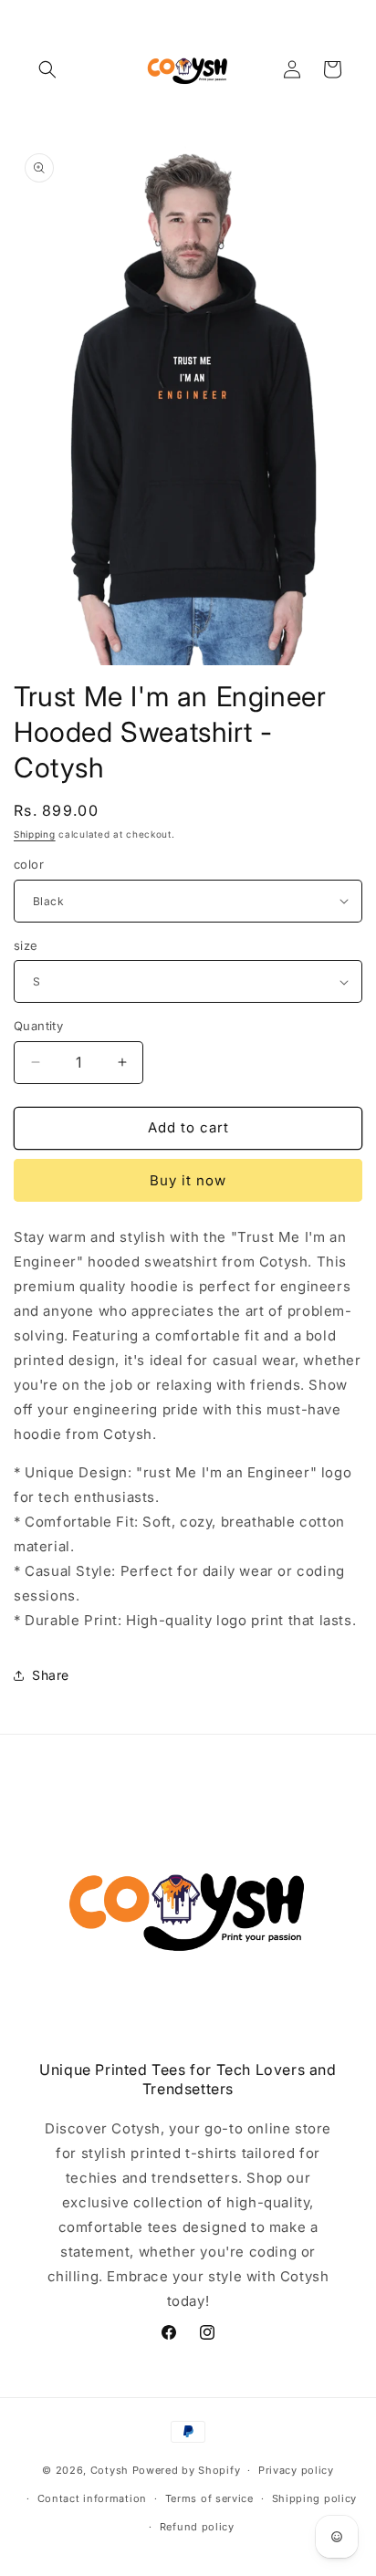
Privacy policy (296, 2470)
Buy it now (188, 1180)
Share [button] (51, 1675)
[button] (47, 69)
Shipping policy (315, 2498)
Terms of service (209, 2498)
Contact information (92, 2498)
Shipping (35, 834)
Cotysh (110, 2470)
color (29, 864)
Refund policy (197, 2527)
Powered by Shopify (187, 2470)
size (26, 945)
